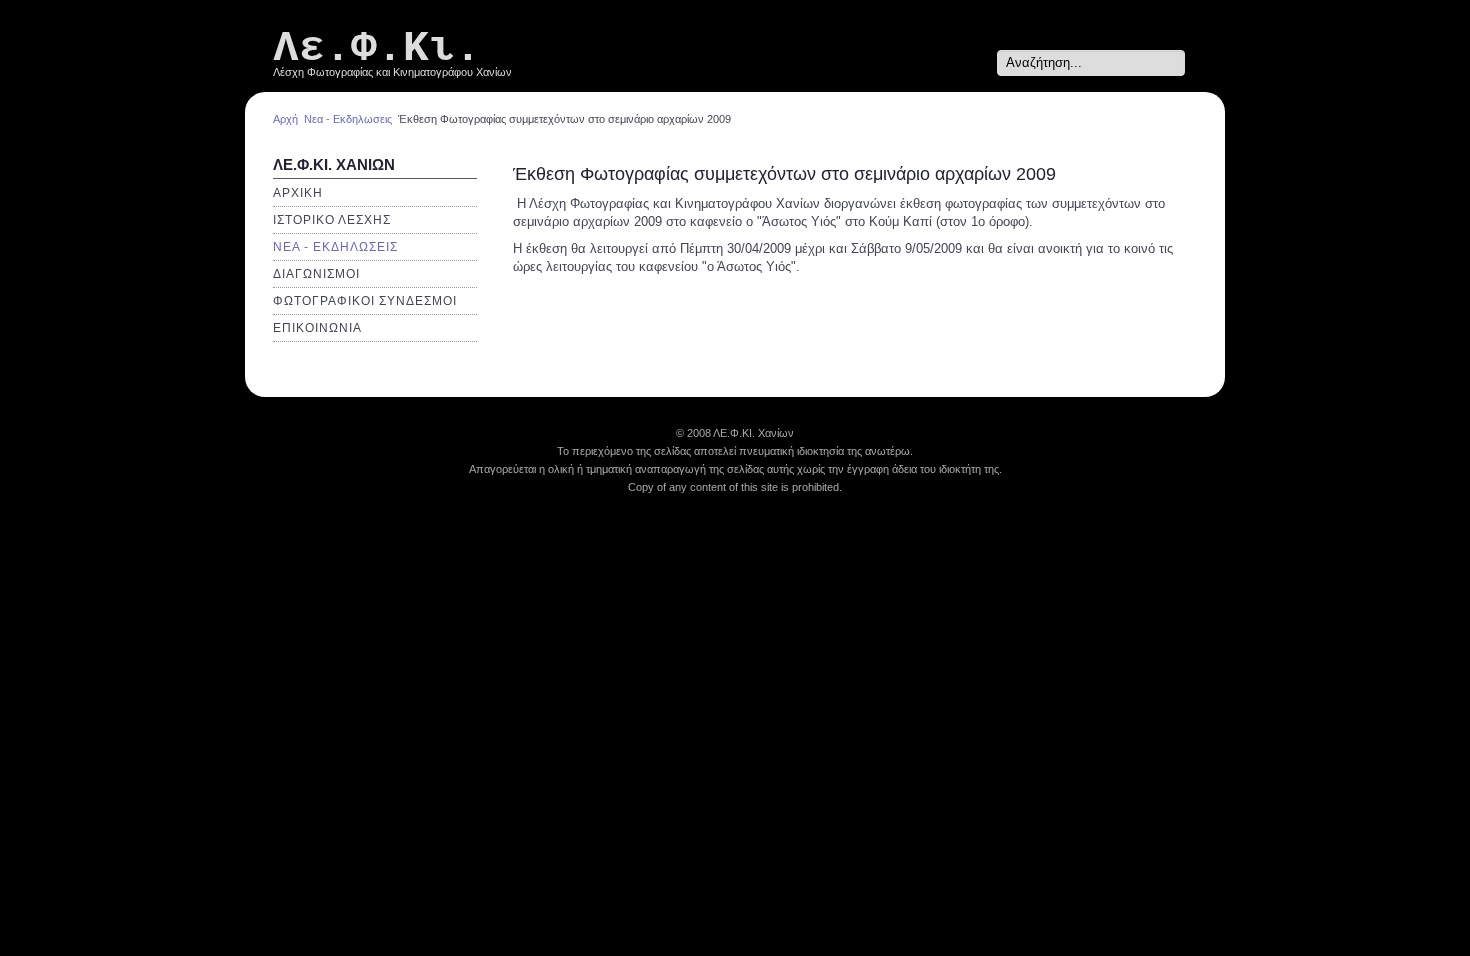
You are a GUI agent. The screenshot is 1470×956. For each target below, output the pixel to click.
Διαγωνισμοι (316, 274)
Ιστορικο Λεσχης (332, 220)
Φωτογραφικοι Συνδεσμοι (365, 301)
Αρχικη (298, 193)
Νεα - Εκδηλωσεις (348, 119)
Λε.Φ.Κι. (377, 48)
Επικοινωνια (317, 328)
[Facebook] (978, 63)
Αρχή (285, 119)
